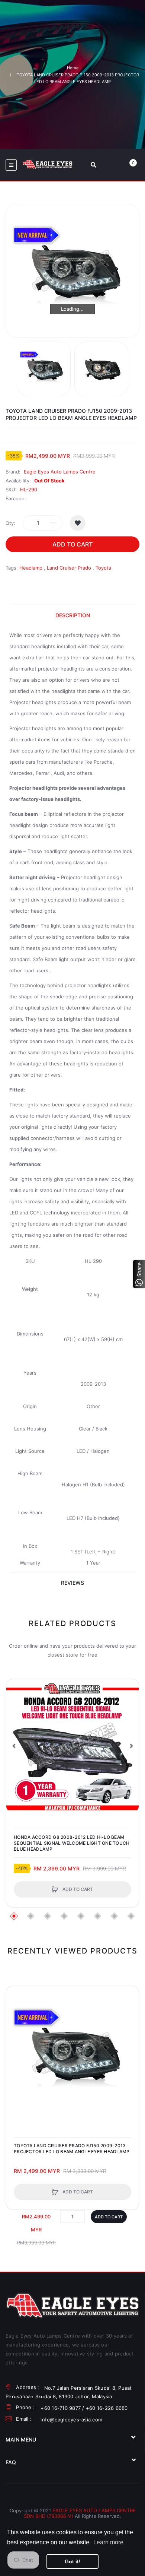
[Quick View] (16, 1717)
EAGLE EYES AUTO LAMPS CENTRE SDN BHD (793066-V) (80, 2513)
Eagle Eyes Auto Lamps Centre (60, 472)
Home (73, 68)
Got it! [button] (73, 2561)
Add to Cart (72, 544)
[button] (14, 1746)
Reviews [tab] (72, 1583)
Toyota (103, 568)
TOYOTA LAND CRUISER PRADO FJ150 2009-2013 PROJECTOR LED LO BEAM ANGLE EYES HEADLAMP (72, 2149)
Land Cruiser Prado (69, 568)
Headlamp (31, 568)
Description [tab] (73, 615)
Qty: (10, 523)
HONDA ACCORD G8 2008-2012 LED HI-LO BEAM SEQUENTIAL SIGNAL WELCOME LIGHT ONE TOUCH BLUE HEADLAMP (72, 1843)
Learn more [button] (108, 2542)
